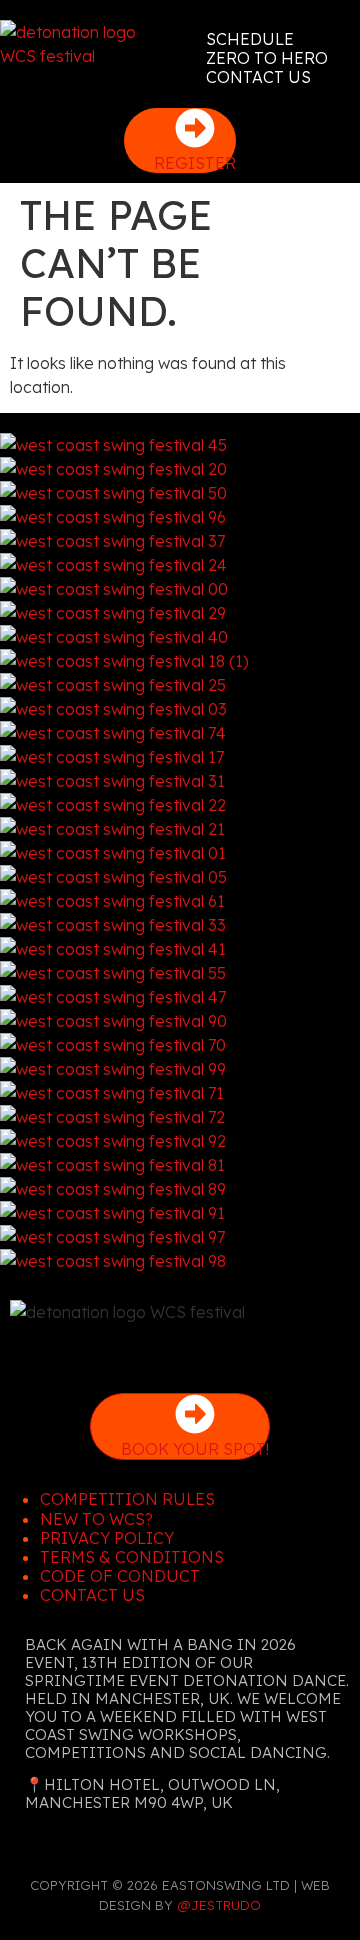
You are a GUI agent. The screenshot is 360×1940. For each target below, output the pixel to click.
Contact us (92, 1595)
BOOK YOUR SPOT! (195, 1449)
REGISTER (195, 163)
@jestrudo (219, 1905)
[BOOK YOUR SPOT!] (195, 1414)
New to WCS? (96, 1519)
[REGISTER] (195, 128)
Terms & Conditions (132, 1557)
